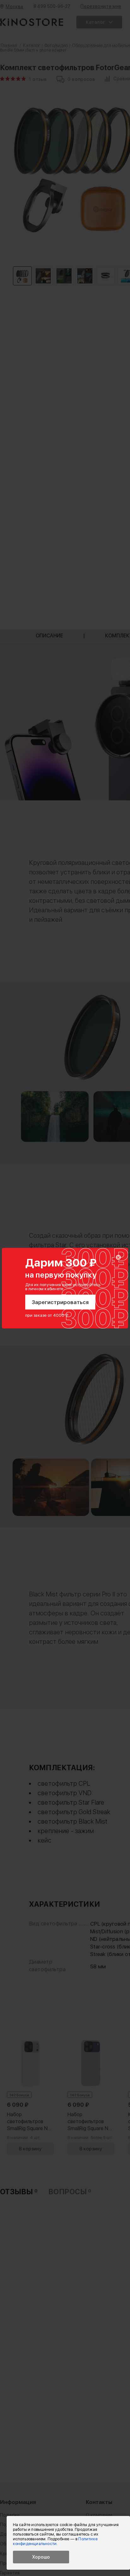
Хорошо (41, 2557)
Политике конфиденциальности (55, 2541)
